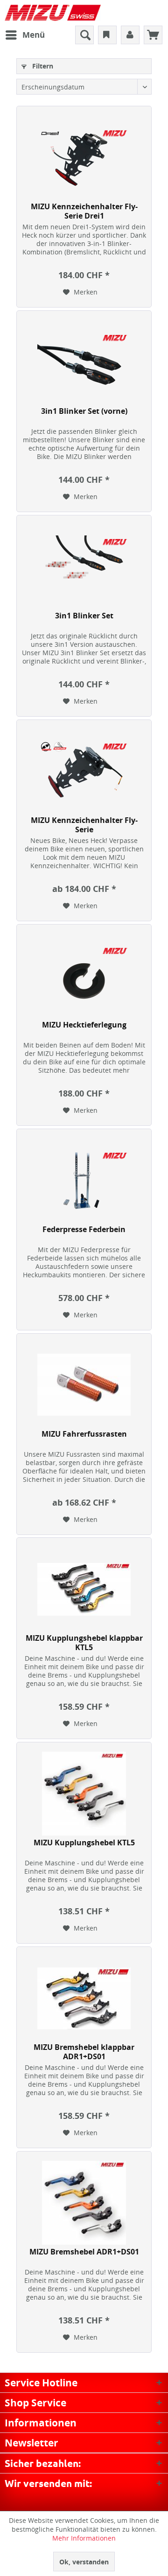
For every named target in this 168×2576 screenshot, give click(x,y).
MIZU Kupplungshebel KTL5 (84, 1843)
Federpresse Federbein (84, 1230)
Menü (34, 35)
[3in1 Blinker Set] (84, 567)
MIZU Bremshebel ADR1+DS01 (84, 2252)
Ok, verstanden (84, 2562)
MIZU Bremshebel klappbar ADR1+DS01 (84, 2052)
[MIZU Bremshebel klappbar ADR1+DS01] (84, 1998)
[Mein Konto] (130, 35)
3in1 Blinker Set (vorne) (84, 411)
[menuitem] (25, 35)
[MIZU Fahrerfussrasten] (84, 1385)
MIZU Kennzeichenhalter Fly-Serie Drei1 (84, 211)
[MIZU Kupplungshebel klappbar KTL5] (84, 1589)
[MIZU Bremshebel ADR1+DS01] (84, 2203)
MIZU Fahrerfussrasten (84, 1434)
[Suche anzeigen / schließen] (84, 35)
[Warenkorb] (153, 35)
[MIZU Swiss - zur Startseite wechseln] (53, 13)
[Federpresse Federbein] (84, 1180)
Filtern (42, 66)
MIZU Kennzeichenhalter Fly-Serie (84, 825)
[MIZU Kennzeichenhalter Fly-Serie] (84, 771)
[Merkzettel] (107, 35)
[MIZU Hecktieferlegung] (84, 976)
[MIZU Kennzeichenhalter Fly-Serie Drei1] (84, 158)
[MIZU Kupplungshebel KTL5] (84, 1794)
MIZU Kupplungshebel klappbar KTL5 (84, 1643)
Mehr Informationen (84, 2538)
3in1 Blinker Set (84, 616)
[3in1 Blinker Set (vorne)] (84, 362)
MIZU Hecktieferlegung (84, 1025)
